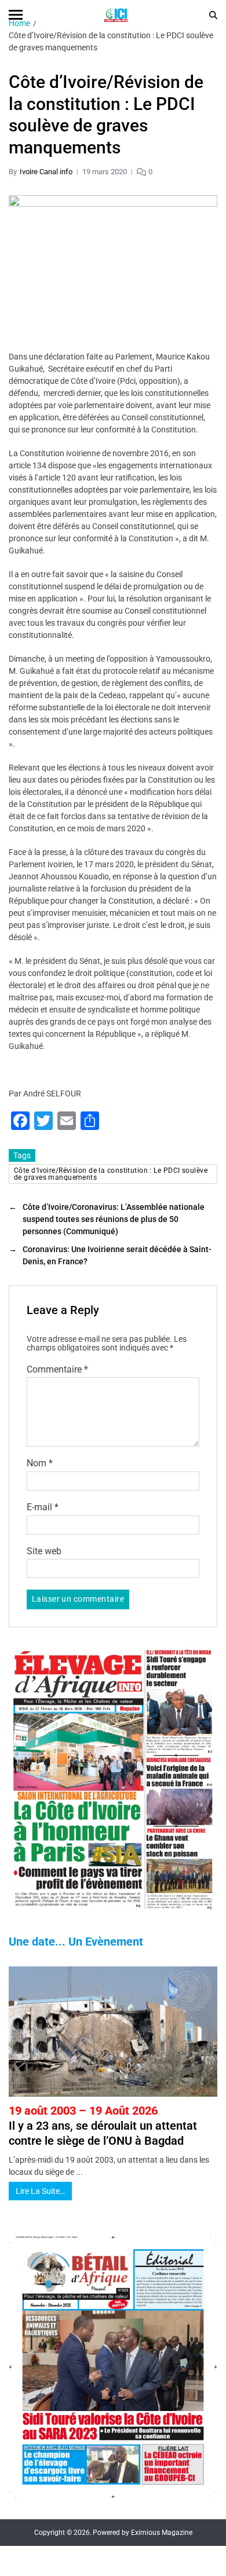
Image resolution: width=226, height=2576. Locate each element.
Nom (40, 1463)
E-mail (43, 1507)
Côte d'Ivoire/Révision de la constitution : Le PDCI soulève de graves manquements (111, 1174)
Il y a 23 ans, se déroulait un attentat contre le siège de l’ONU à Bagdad (103, 2126)
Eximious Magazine (162, 2533)
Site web (44, 1551)
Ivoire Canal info (46, 172)
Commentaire (57, 1370)
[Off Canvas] (16, 15)
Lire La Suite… (40, 2191)
